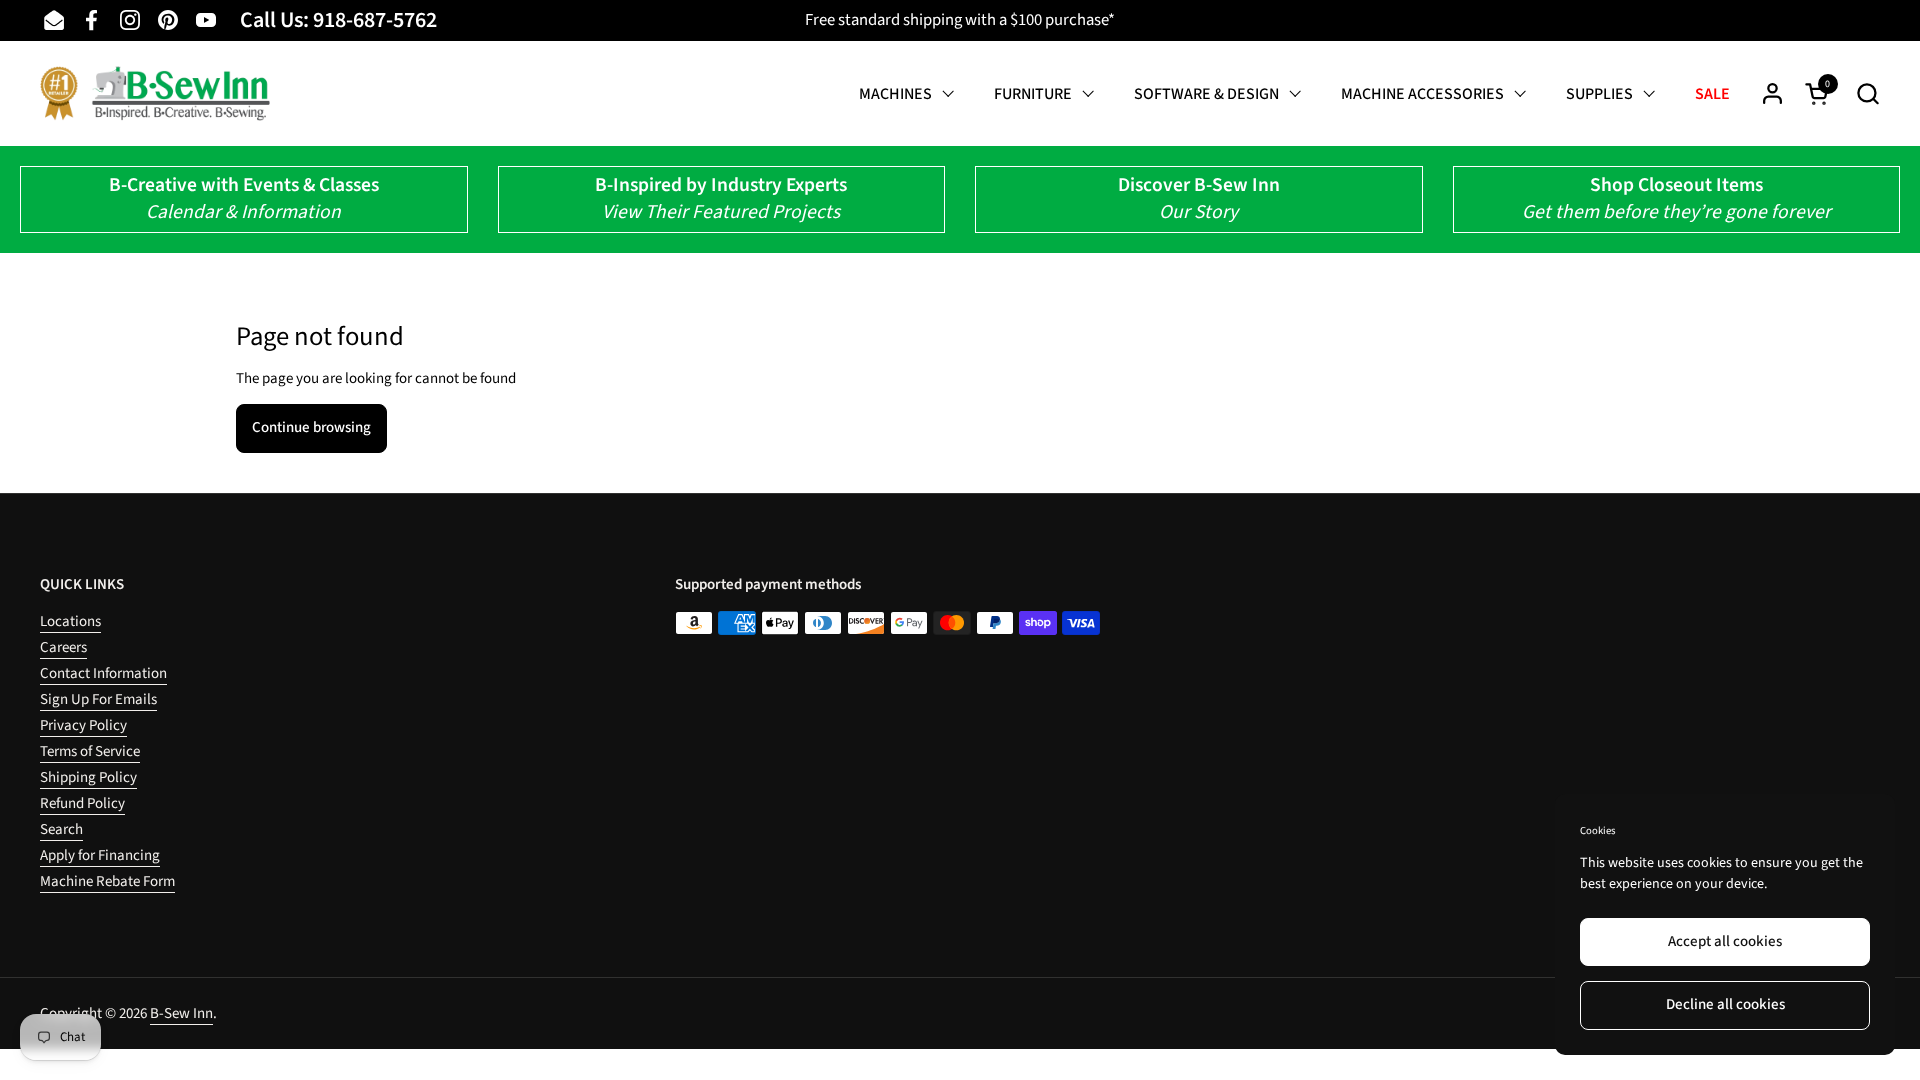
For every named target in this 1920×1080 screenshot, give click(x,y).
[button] (1867, 93)
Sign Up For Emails (98, 699)
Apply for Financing (100, 855)
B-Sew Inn (181, 1013)
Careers (63, 647)
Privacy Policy (83, 725)
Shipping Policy (88, 777)
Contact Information (103, 673)
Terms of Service (90, 751)
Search (61, 829)
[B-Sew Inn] (155, 93)
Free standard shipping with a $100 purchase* (960, 20)
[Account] (1772, 93)
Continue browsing (311, 427)
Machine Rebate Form (107, 881)
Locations (70, 621)
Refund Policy (82, 803)
